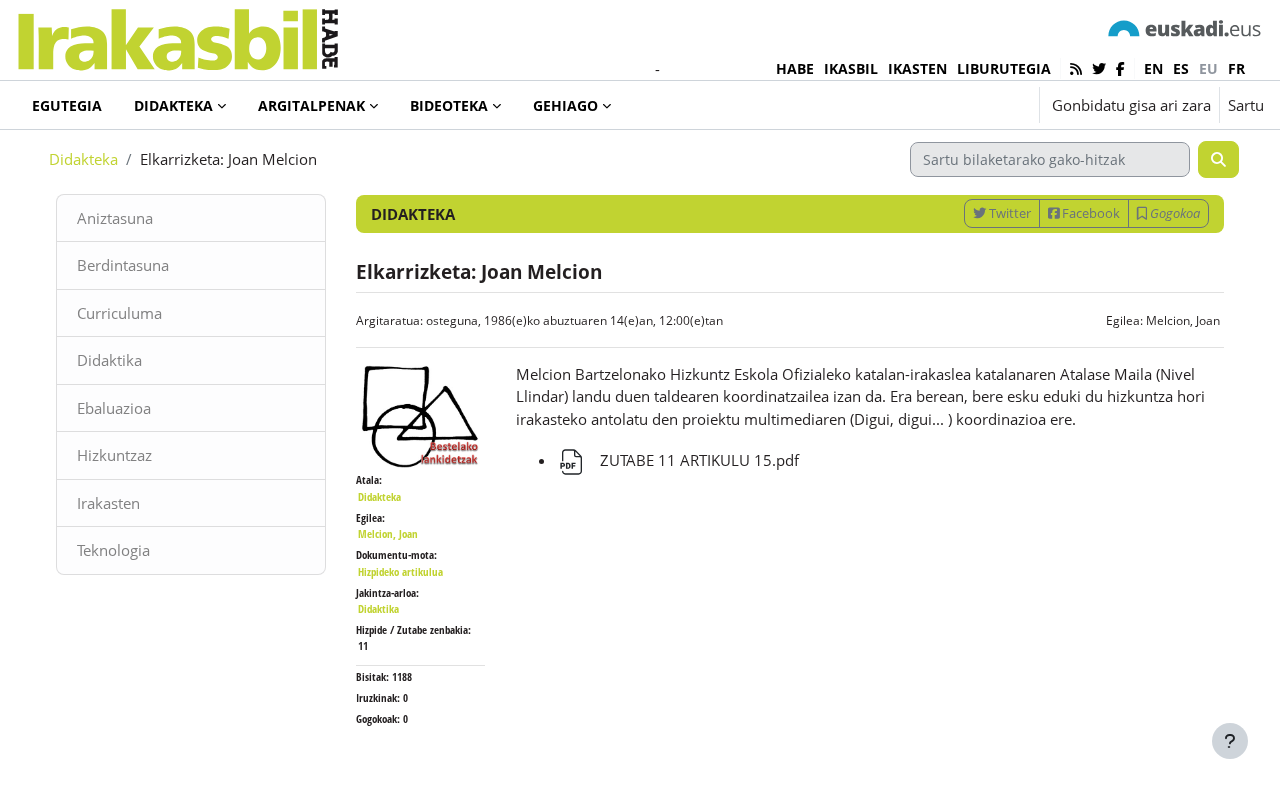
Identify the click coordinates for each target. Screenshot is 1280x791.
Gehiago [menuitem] (565, 105)
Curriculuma (119, 313)
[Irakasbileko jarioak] (1076, 68)
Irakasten (108, 503)
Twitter (1008, 213)
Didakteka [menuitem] (173, 105)
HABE (795, 68)
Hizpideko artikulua (400, 571)
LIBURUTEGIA (1004, 68)
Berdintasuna (123, 265)
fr (1236, 68)
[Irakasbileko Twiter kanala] (1099, 68)
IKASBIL (851, 68)
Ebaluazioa (114, 408)
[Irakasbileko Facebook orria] (1120, 68)
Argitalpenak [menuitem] (311, 105)
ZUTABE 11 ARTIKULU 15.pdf (697, 460)
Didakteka (83, 159)
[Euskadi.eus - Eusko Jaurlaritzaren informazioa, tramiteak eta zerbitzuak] (1185, 27)
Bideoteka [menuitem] (449, 105)
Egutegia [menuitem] (67, 105)
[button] (962, 105)
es (1181, 68)
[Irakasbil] (177, 34)
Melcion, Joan (1183, 320)
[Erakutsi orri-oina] (1230, 741)
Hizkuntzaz (114, 455)
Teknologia (113, 550)
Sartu (1246, 105)
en (1153, 68)
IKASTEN (917, 68)
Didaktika (109, 360)
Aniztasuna (115, 218)
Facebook (1089, 213)
